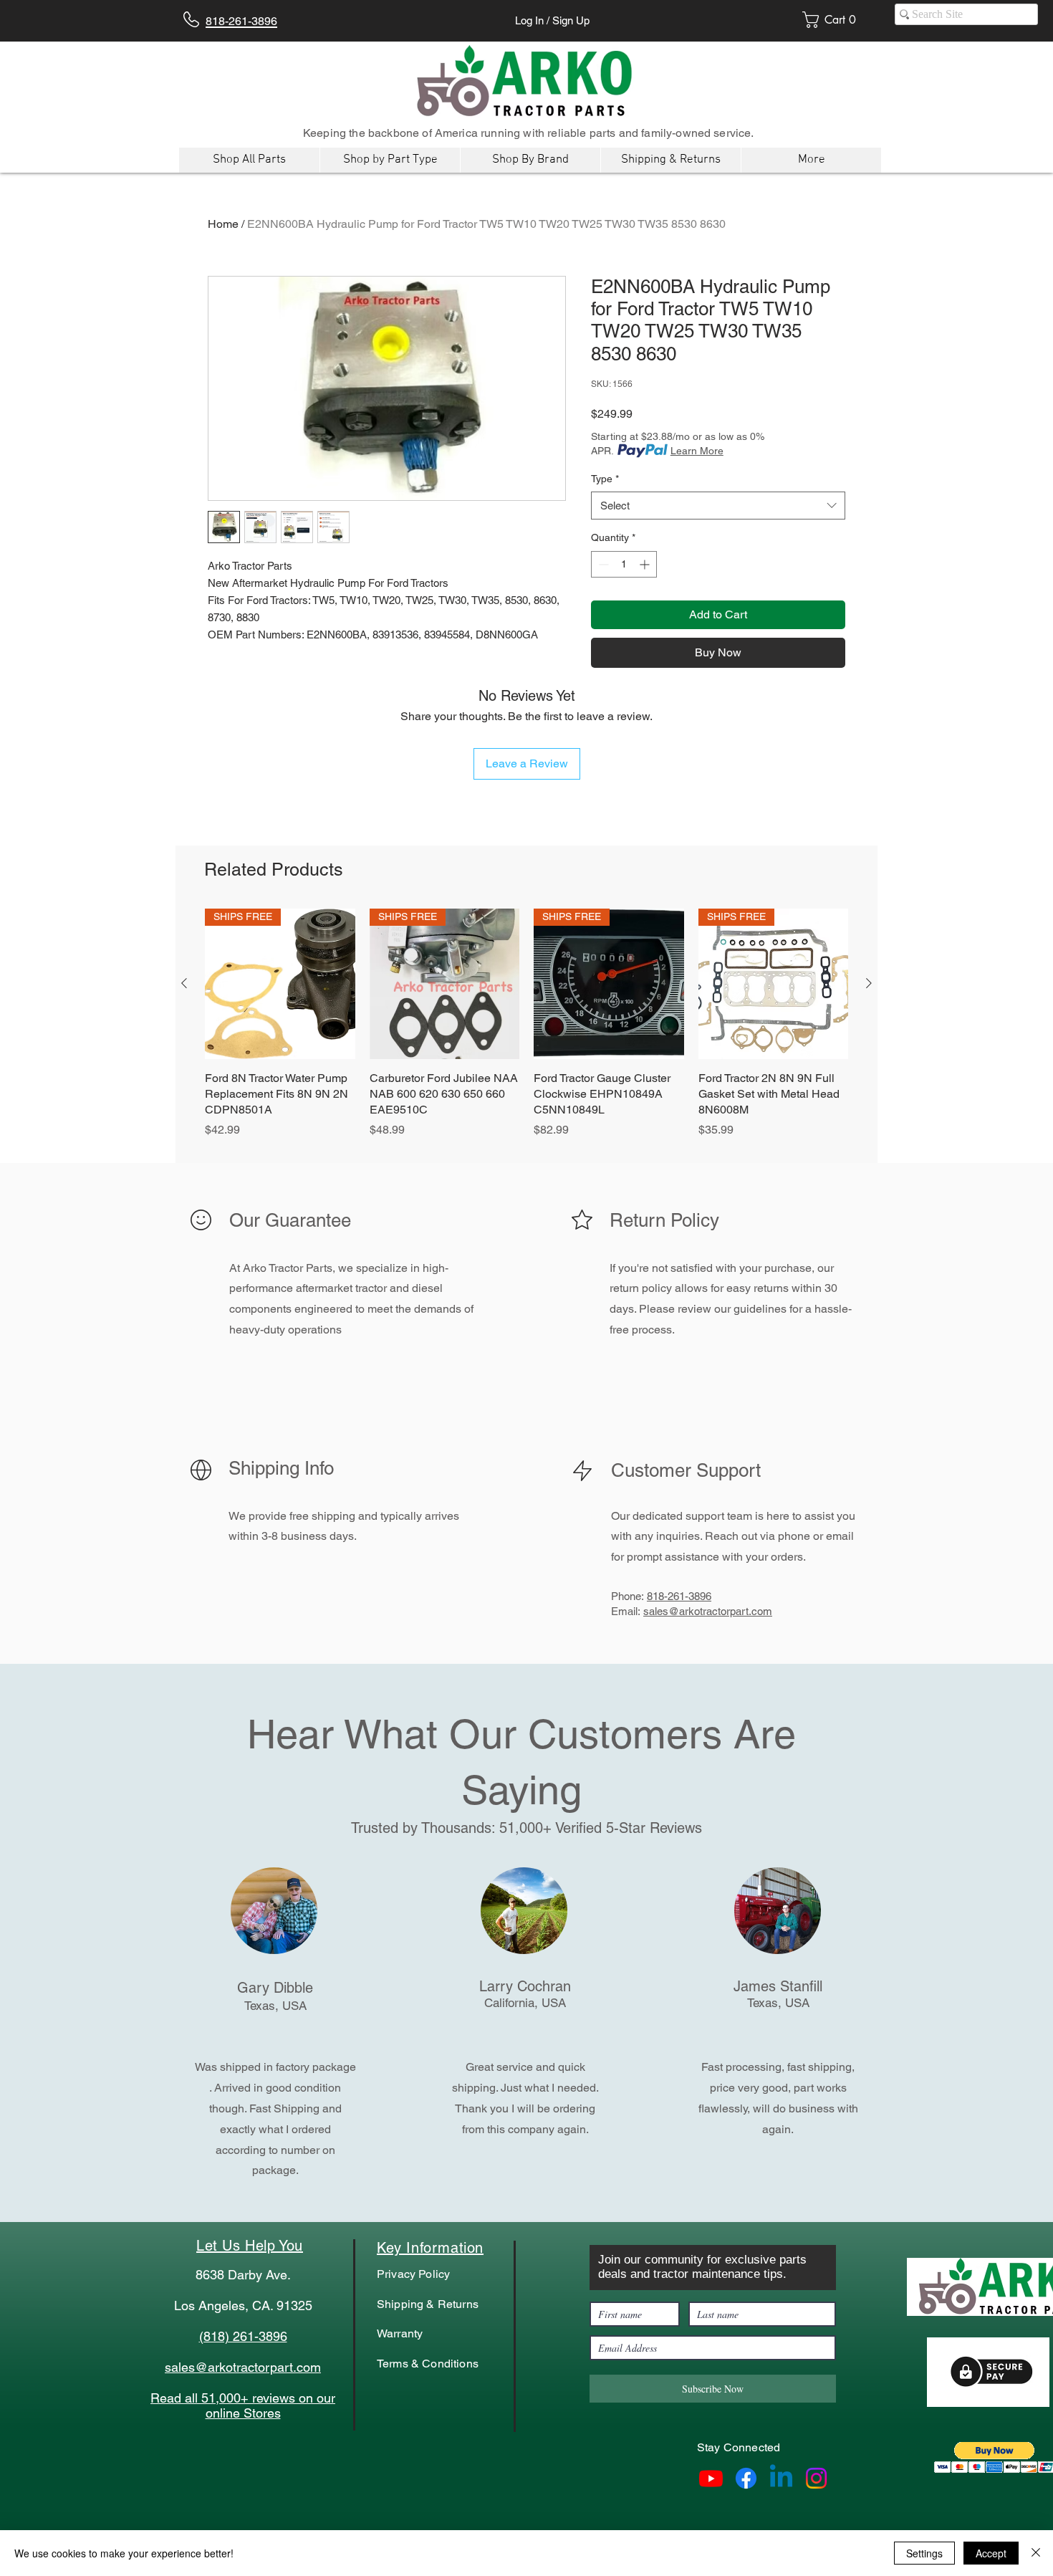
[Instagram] (816, 2478)
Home (223, 224)
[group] (526, 1031)
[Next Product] (869, 983)
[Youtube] (711, 2478)
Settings (924, 2553)
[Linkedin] (781, 2478)
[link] (834, 20)
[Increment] (646, 564)
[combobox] (718, 506)
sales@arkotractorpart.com (708, 1611)
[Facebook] (746, 2478)
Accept (991, 2553)
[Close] (1036, 2553)
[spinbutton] (624, 564)
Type (605, 479)
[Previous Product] (184, 983)
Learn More (697, 451)
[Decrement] (602, 564)
